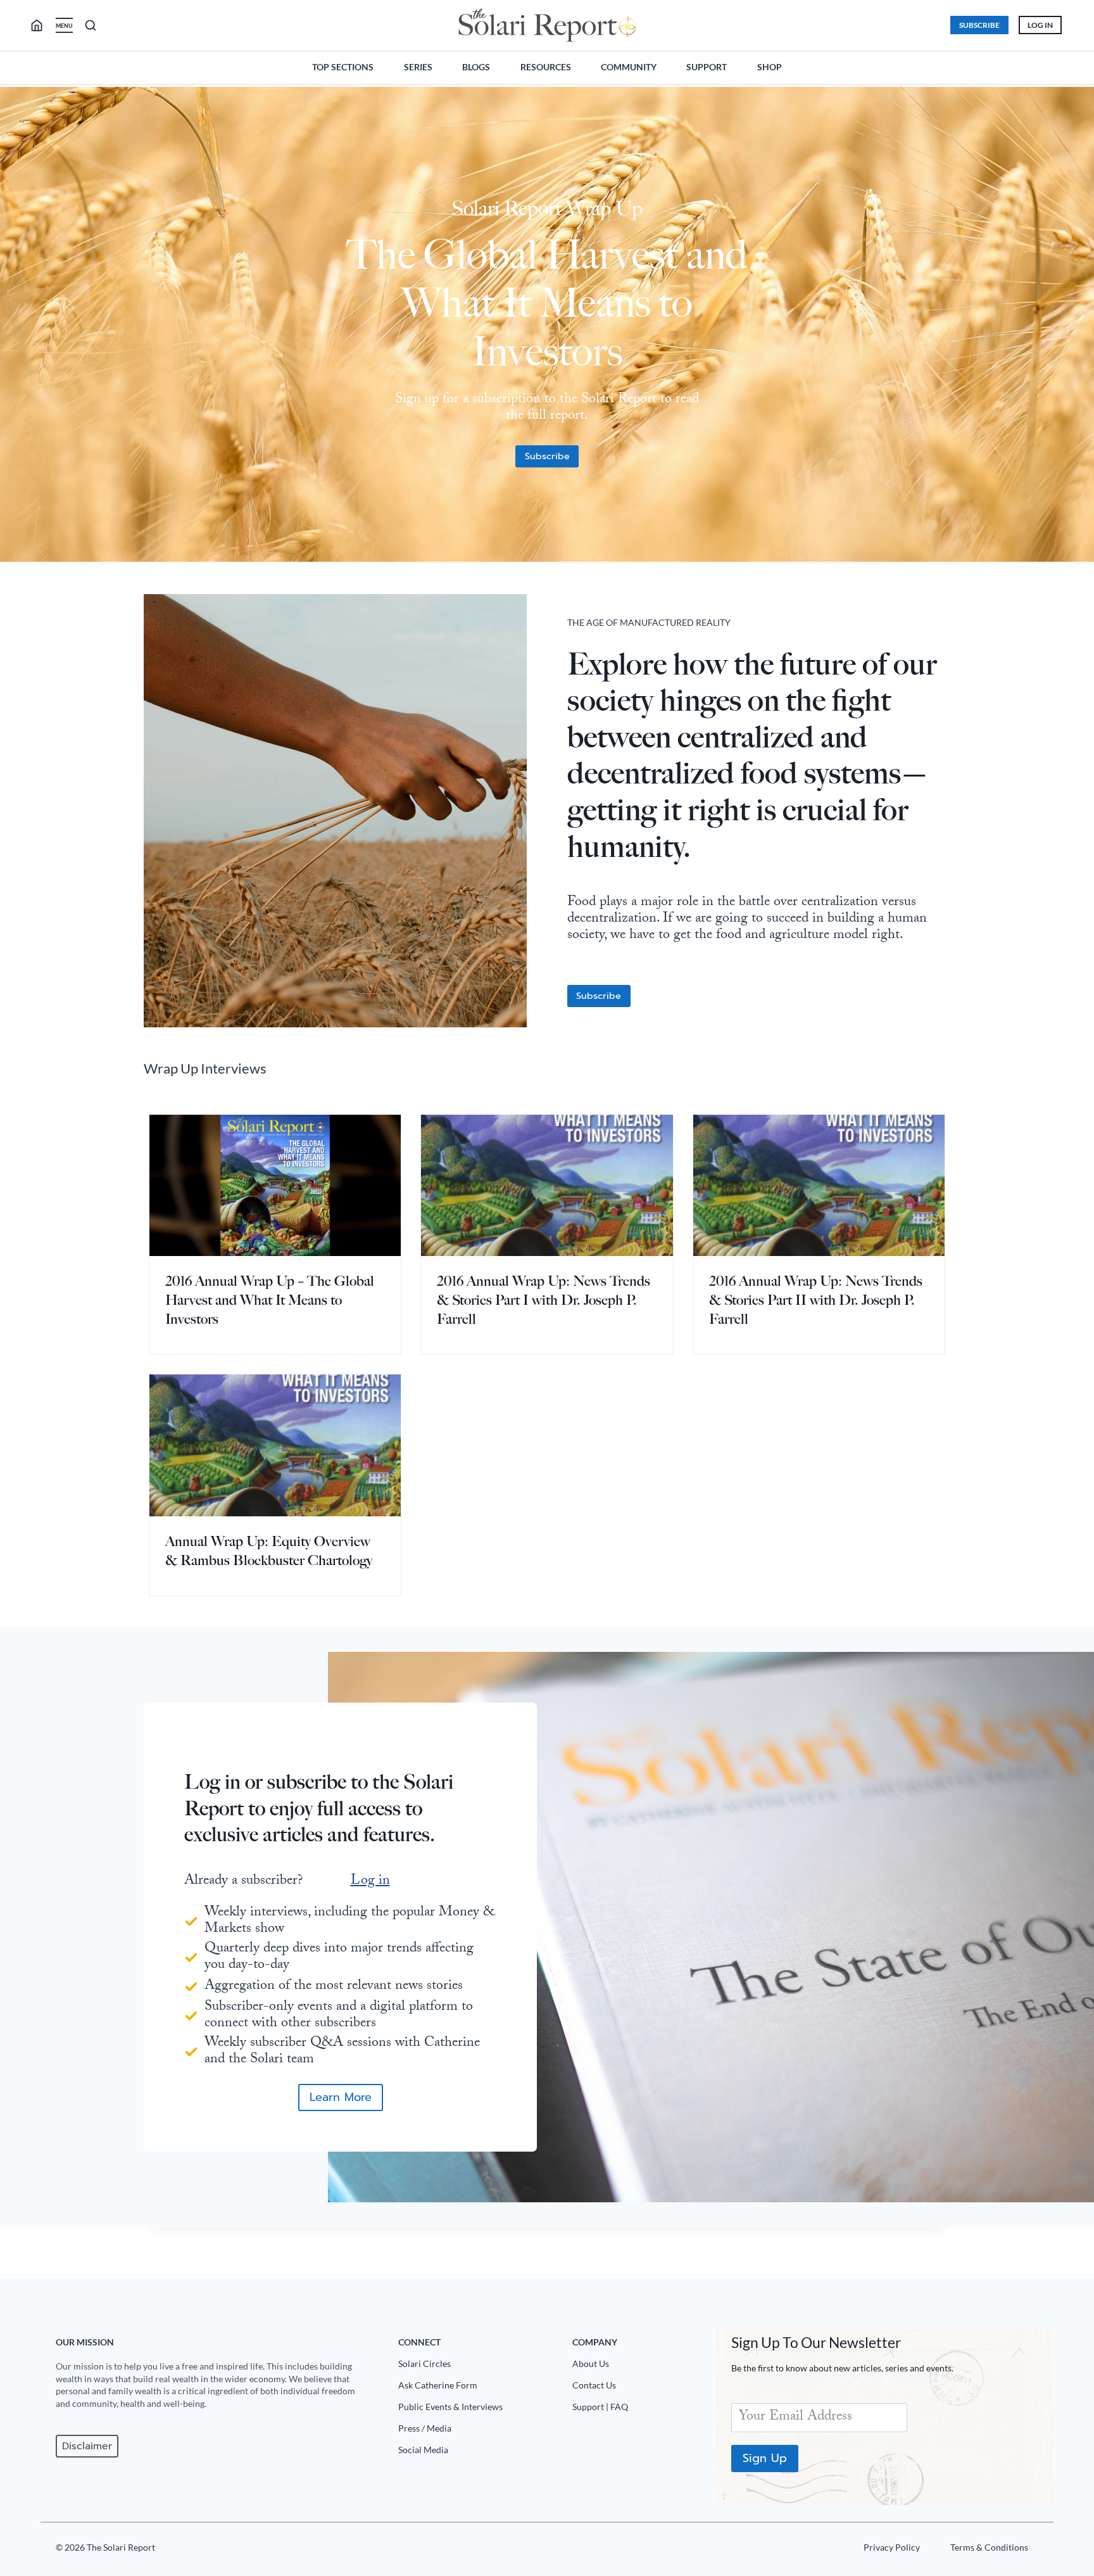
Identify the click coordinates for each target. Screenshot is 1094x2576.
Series (418, 67)
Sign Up (765, 2458)
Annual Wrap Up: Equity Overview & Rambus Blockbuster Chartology (269, 1551)
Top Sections (343, 67)
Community (629, 67)
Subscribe (979, 25)
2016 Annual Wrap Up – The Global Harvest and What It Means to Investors (270, 1300)
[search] (42, 25)
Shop (770, 67)
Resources (546, 67)
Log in (370, 1881)
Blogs (476, 67)
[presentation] (275, 1185)
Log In (1040, 25)
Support (707, 67)
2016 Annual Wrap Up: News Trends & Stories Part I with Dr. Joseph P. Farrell (544, 1300)
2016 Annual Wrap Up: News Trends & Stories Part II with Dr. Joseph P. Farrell (816, 1300)
